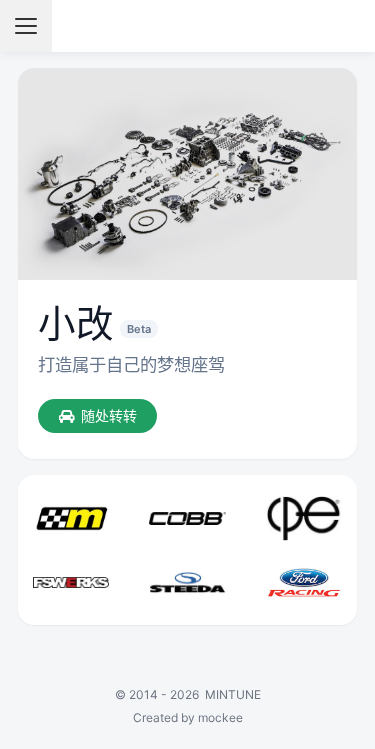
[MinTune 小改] (187, 26)
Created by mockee (188, 717)
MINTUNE (233, 694)
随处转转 (109, 415)
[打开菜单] (26, 26)
